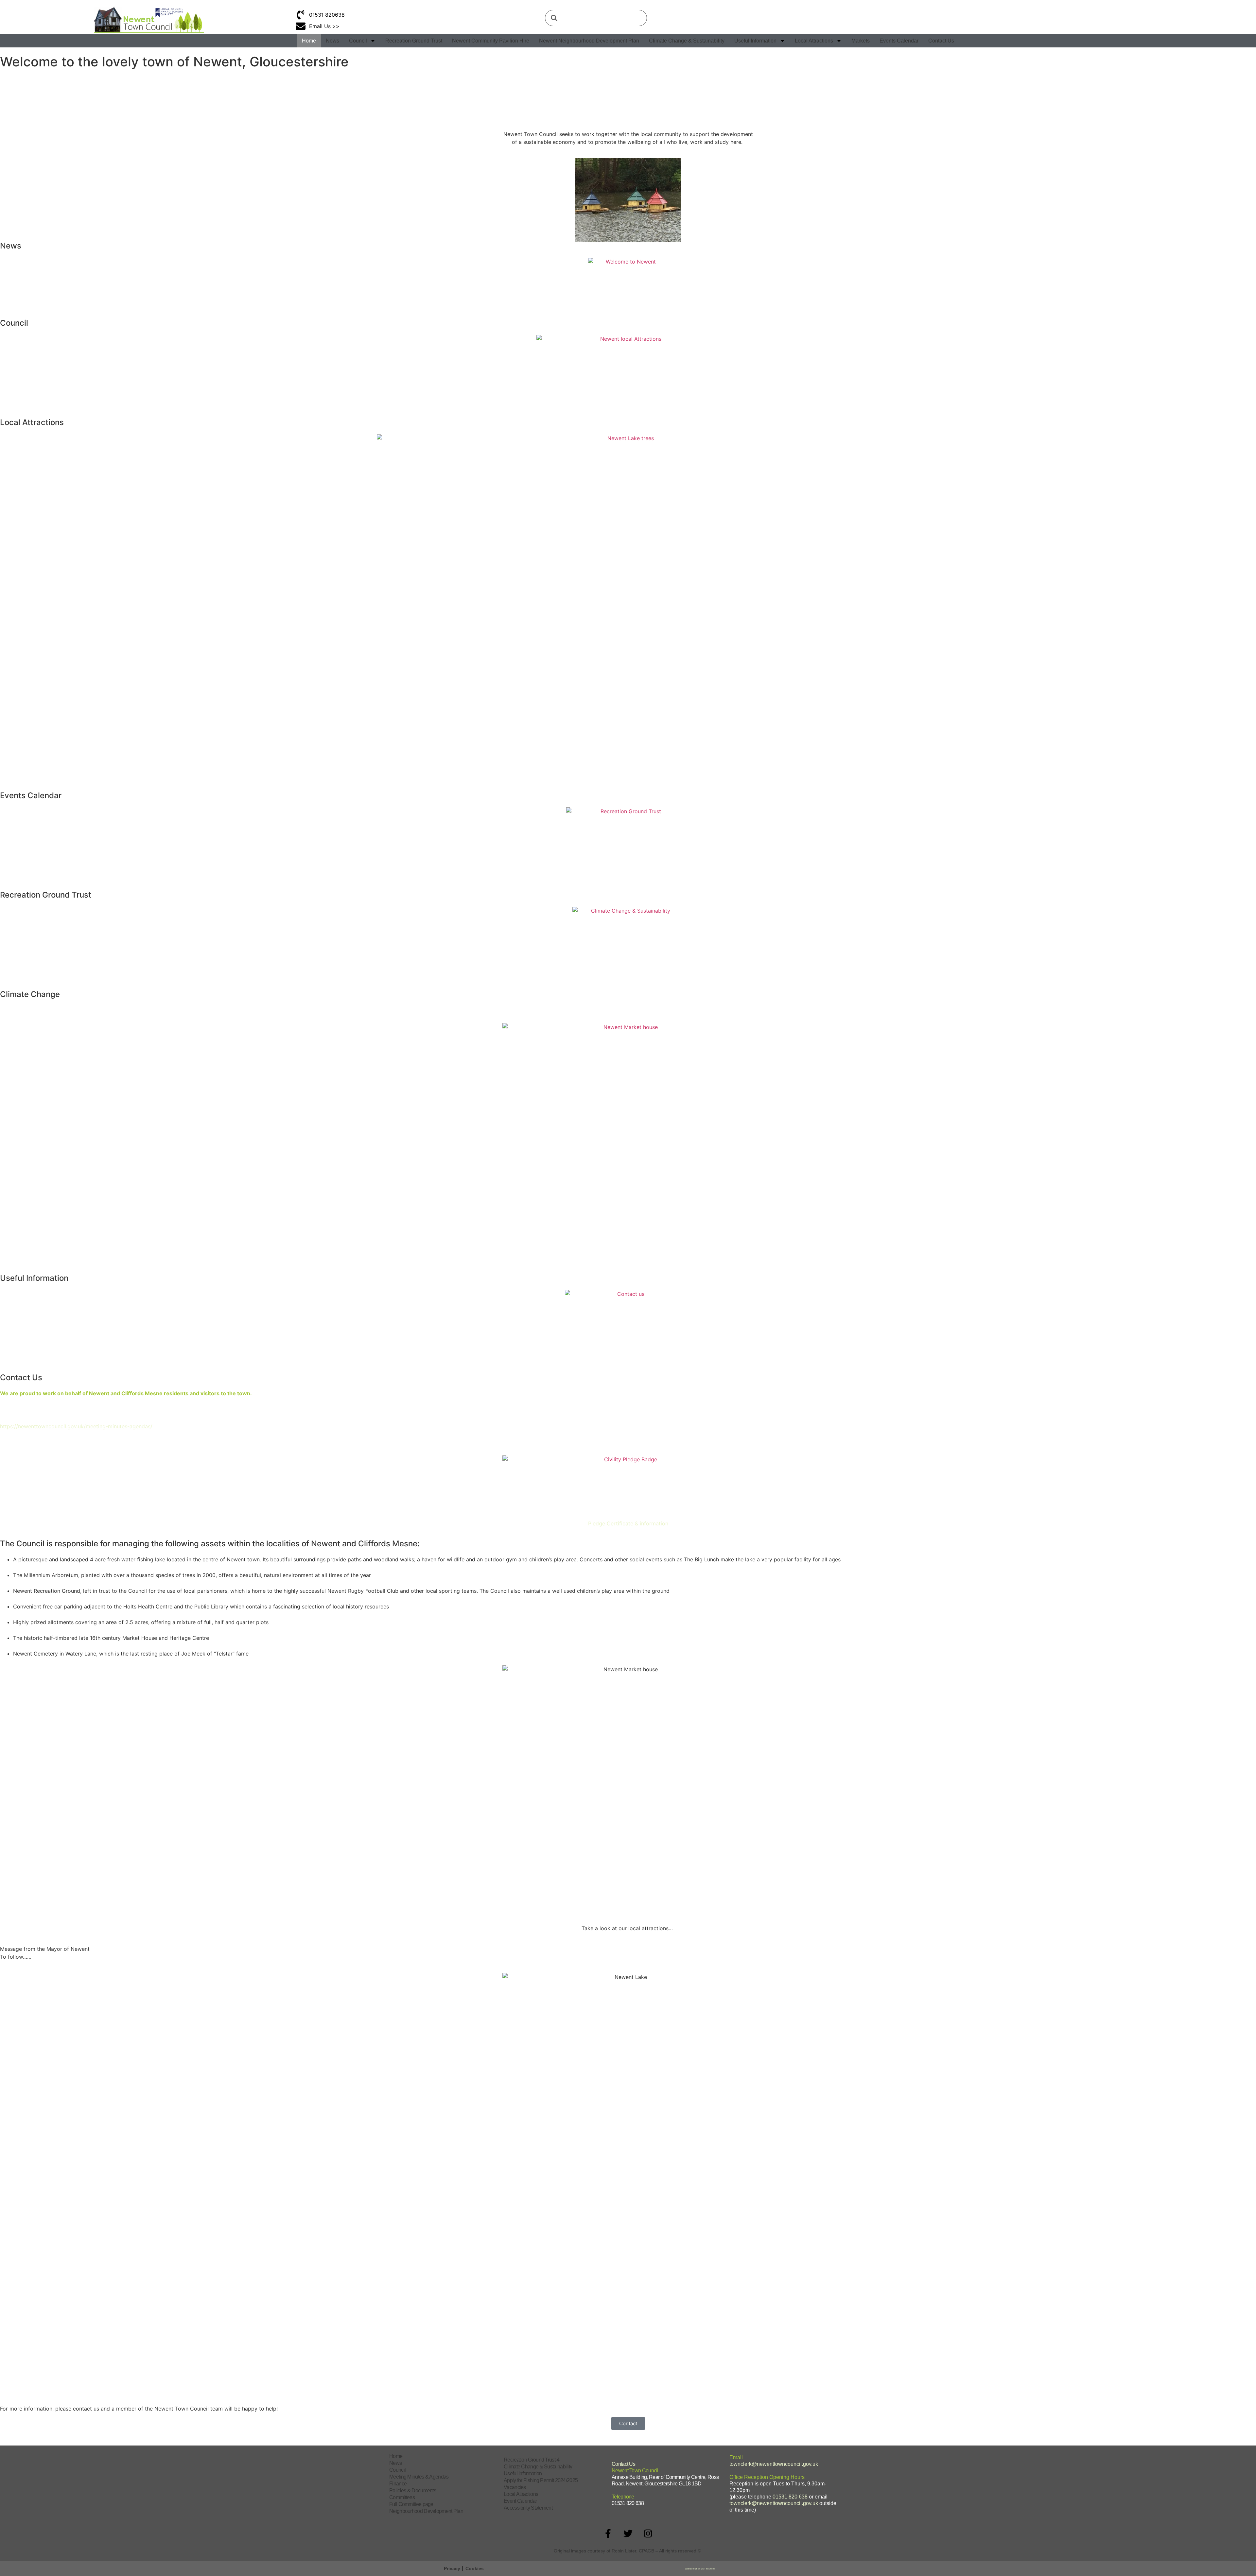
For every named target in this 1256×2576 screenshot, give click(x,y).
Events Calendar (899, 41)
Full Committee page (411, 2504)
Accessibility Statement (528, 2508)
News (332, 41)
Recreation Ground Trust (414, 41)
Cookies (475, 2568)
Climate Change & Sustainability (687, 41)
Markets (861, 41)
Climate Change (30, 994)
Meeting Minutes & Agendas (419, 2477)
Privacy (452, 2568)
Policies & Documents (413, 2490)
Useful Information (755, 41)
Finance (398, 2484)
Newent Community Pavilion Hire (491, 41)
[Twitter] (628, 2533)
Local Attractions (814, 41)
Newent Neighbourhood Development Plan (589, 41)
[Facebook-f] (608, 2533)
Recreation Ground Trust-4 (532, 2460)
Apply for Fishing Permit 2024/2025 (541, 2480)
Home (309, 41)
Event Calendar (520, 2501)
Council (358, 41)
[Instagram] (648, 2533)
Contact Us (941, 41)
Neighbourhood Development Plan (426, 2511)
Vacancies (515, 2487)
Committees (402, 2497)
